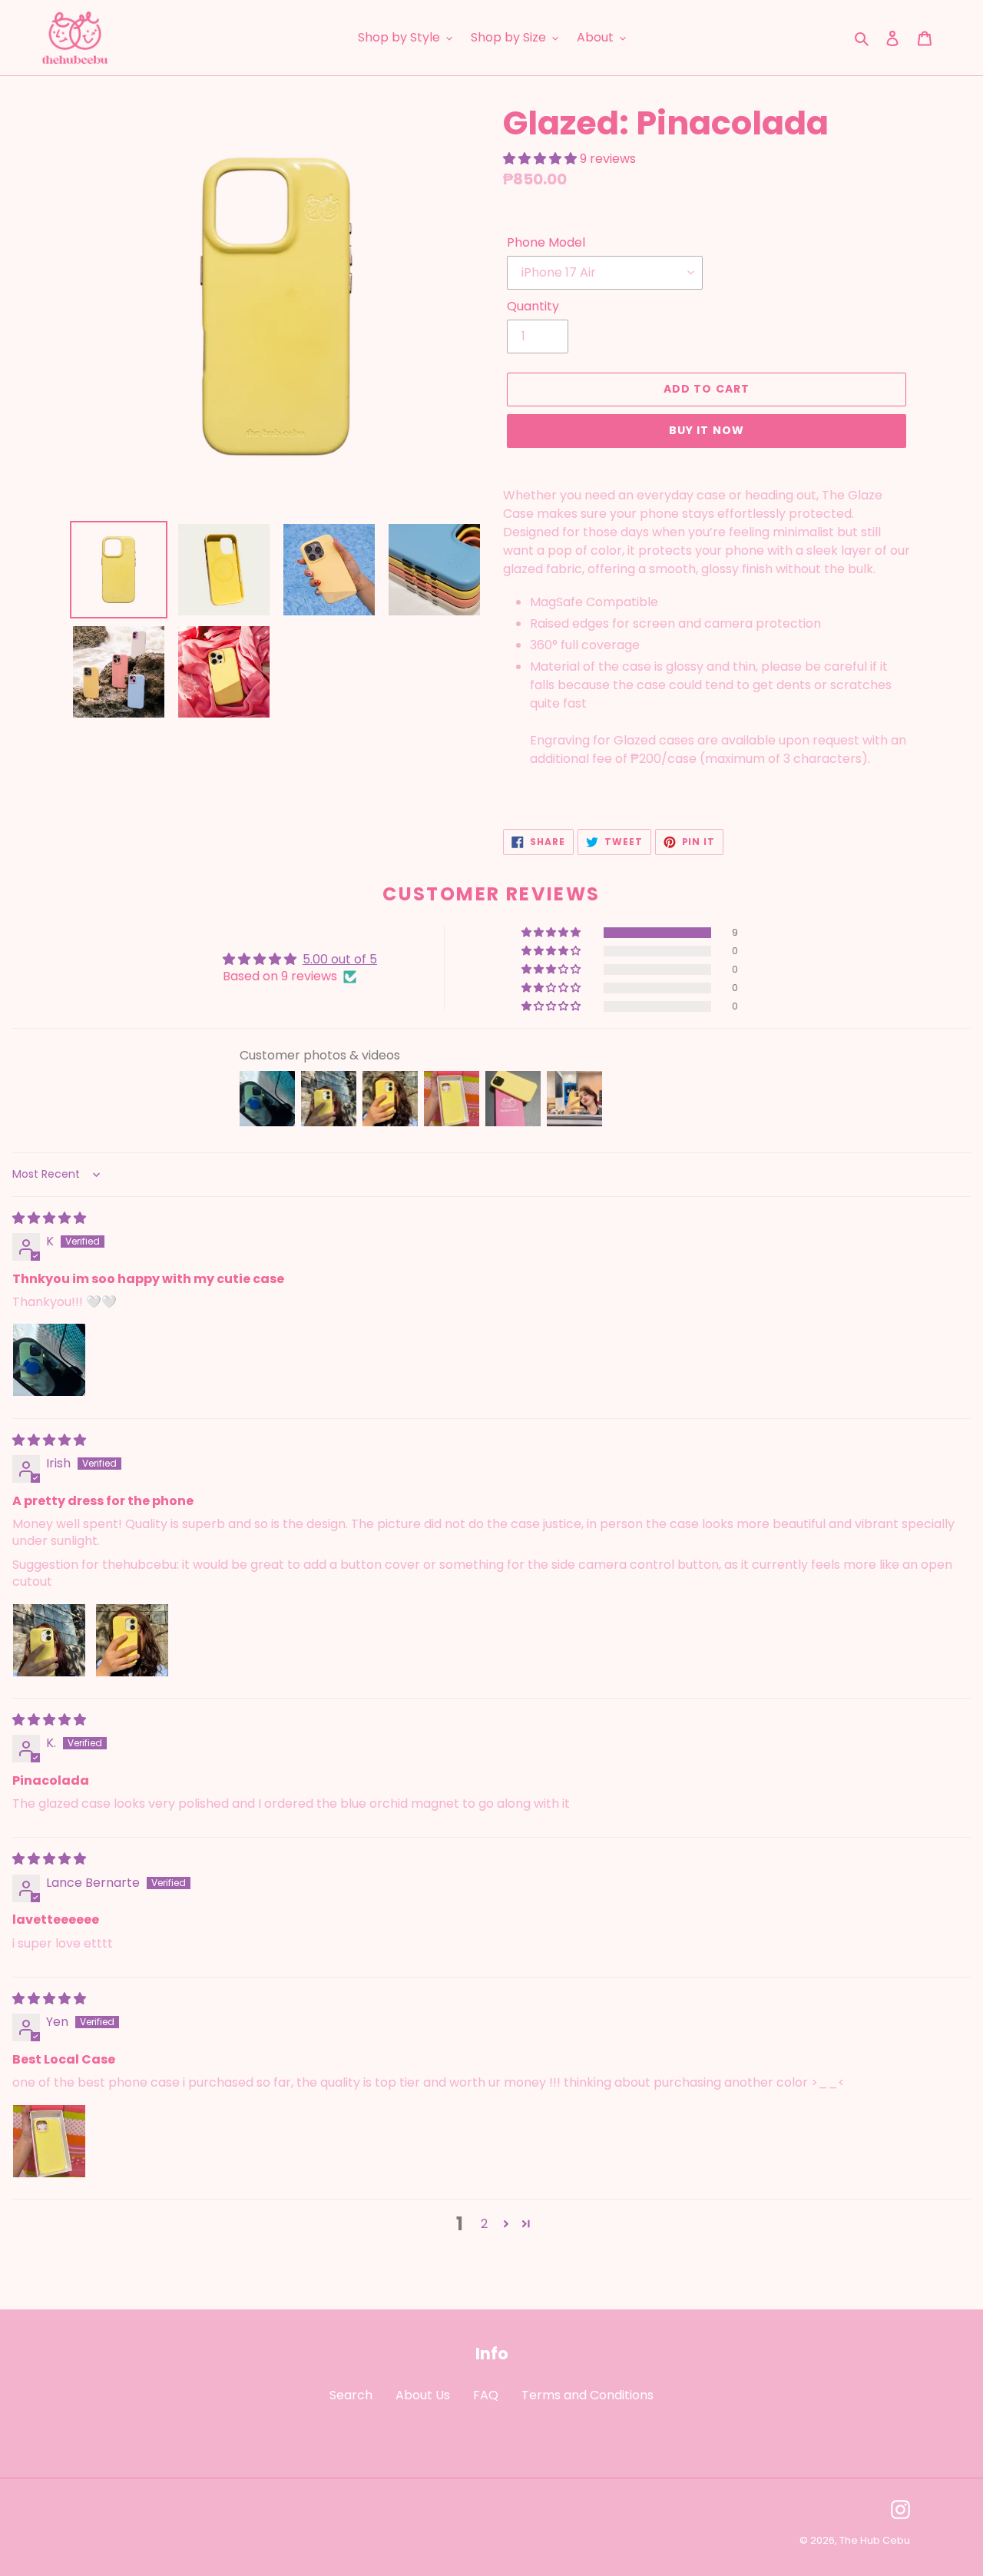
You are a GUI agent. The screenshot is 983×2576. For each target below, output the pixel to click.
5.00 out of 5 (340, 959)
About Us (423, 2395)
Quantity (533, 306)
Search (351, 2395)
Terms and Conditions (587, 2395)
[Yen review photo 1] (49, 2141)
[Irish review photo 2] (132, 1640)
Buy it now (707, 430)
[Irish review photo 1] (49, 1640)
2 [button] (484, 2224)
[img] (49, 1218)
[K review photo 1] (49, 1360)
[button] (541, 159)
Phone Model (546, 242)
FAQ (486, 2395)
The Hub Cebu (875, 2540)
